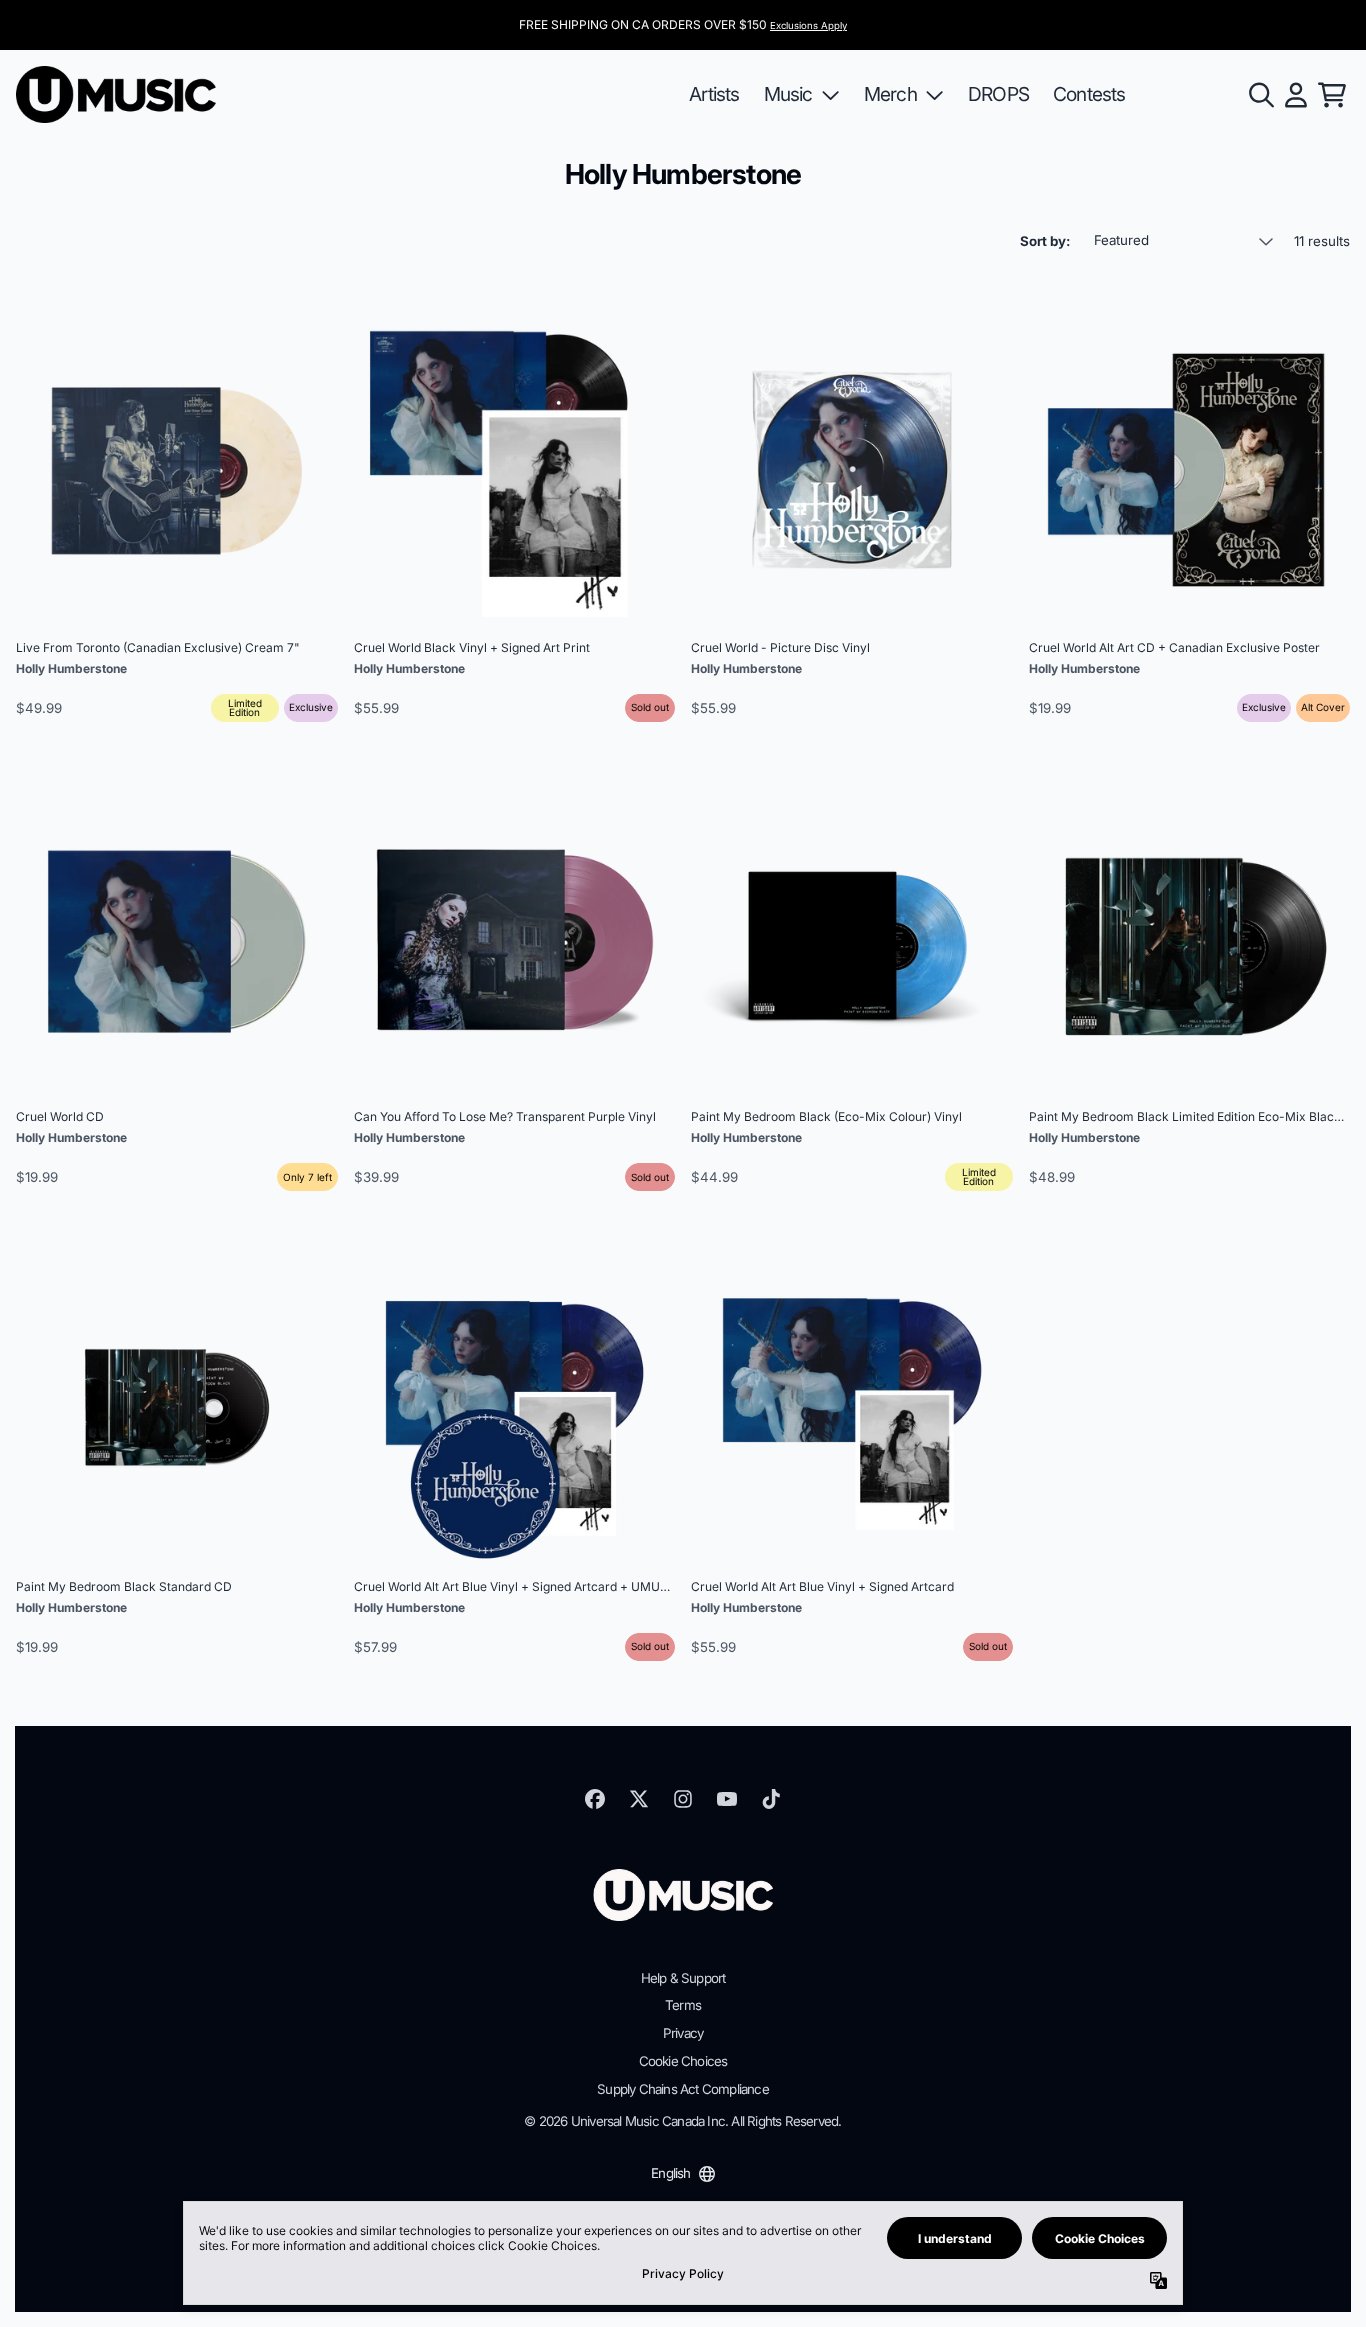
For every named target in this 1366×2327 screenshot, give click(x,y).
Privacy (683, 2033)
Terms (683, 2005)
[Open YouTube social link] (727, 1799)
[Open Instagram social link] (683, 1799)
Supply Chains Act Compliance (683, 2089)
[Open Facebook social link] (595, 1799)
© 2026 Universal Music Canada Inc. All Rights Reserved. (682, 2121)
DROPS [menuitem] (998, 94)
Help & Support (683, 1978)
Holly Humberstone (71, 668)
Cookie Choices (683, 2061)
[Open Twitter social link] (639, 1799)
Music (788, 94)
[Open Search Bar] (1260, 95)
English (670, 2173)
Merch (890, 94)
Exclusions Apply (808, 25)
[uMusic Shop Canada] (116, 94)
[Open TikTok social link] (771, 1799)
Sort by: (1045, 241)
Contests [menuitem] (1089, 94)
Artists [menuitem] (714, 94)
